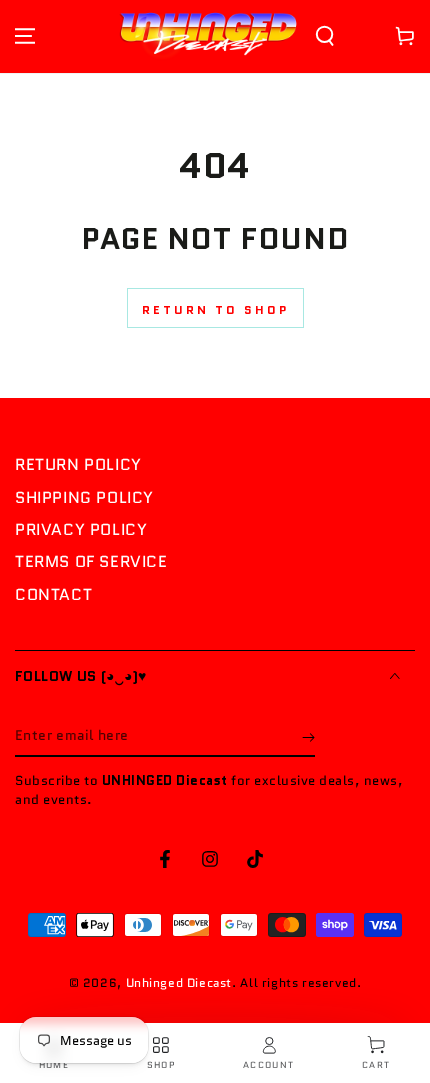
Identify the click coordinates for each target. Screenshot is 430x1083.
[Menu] (25, 36)
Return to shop (215, 309)
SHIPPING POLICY (84, 497)
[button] (325, 36)
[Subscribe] (308, 737)
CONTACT (53, 594)
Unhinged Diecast (179, 982)
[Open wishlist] (360, 36)
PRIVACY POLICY (81, 529)
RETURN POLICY (78, 464)
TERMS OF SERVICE (91, 561)
